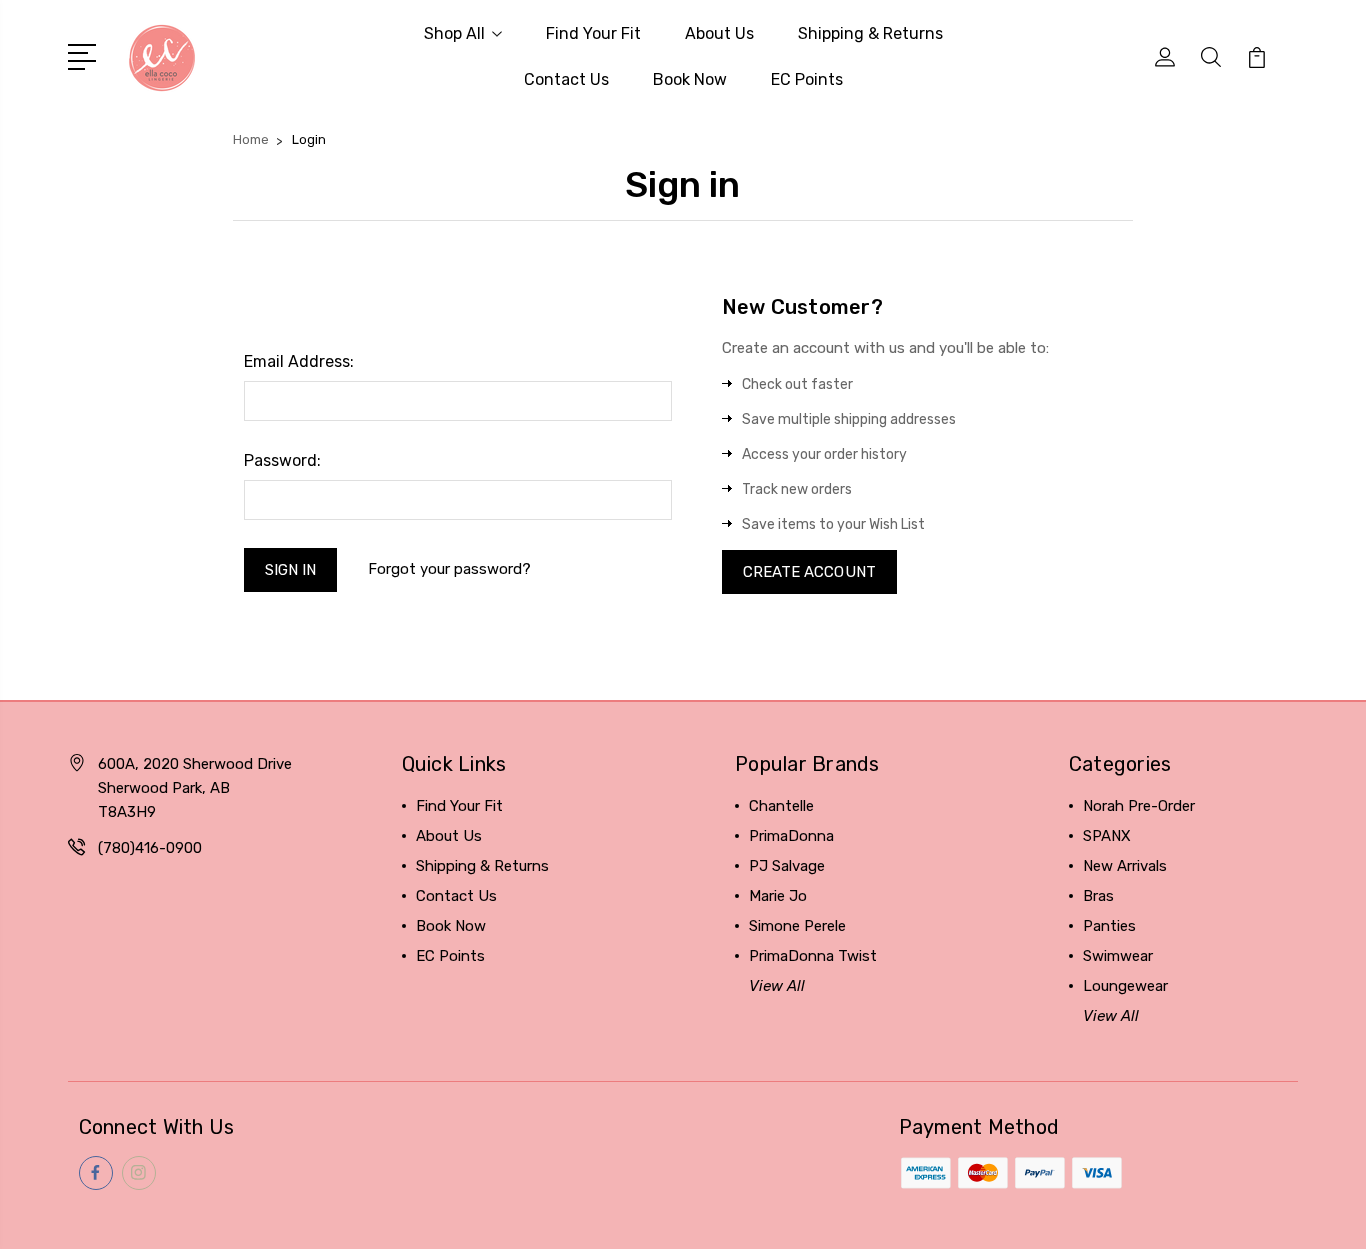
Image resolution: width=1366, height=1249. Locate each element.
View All (777, 986)
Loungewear (1125, 986)
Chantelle (781, 806)
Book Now (690, 79)
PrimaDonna (791, 836)
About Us (719, 33)
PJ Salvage (787, 866)
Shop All (454, 33)
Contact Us (566, 79)
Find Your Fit (593, 33)
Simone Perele (797, 926)
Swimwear (1118, 956)
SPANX (1107, 836)
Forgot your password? (449, 569)
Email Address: (299, 361)
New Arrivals (1125, 866)
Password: (282, 460)
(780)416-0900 (150, 848)
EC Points (807, 79)
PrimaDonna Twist (813, 956)
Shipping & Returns (870, 33)
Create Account (809, 572)
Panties (1109, 926)
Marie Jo (778, 896)
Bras (1098, 896)
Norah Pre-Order (1139, 806)
